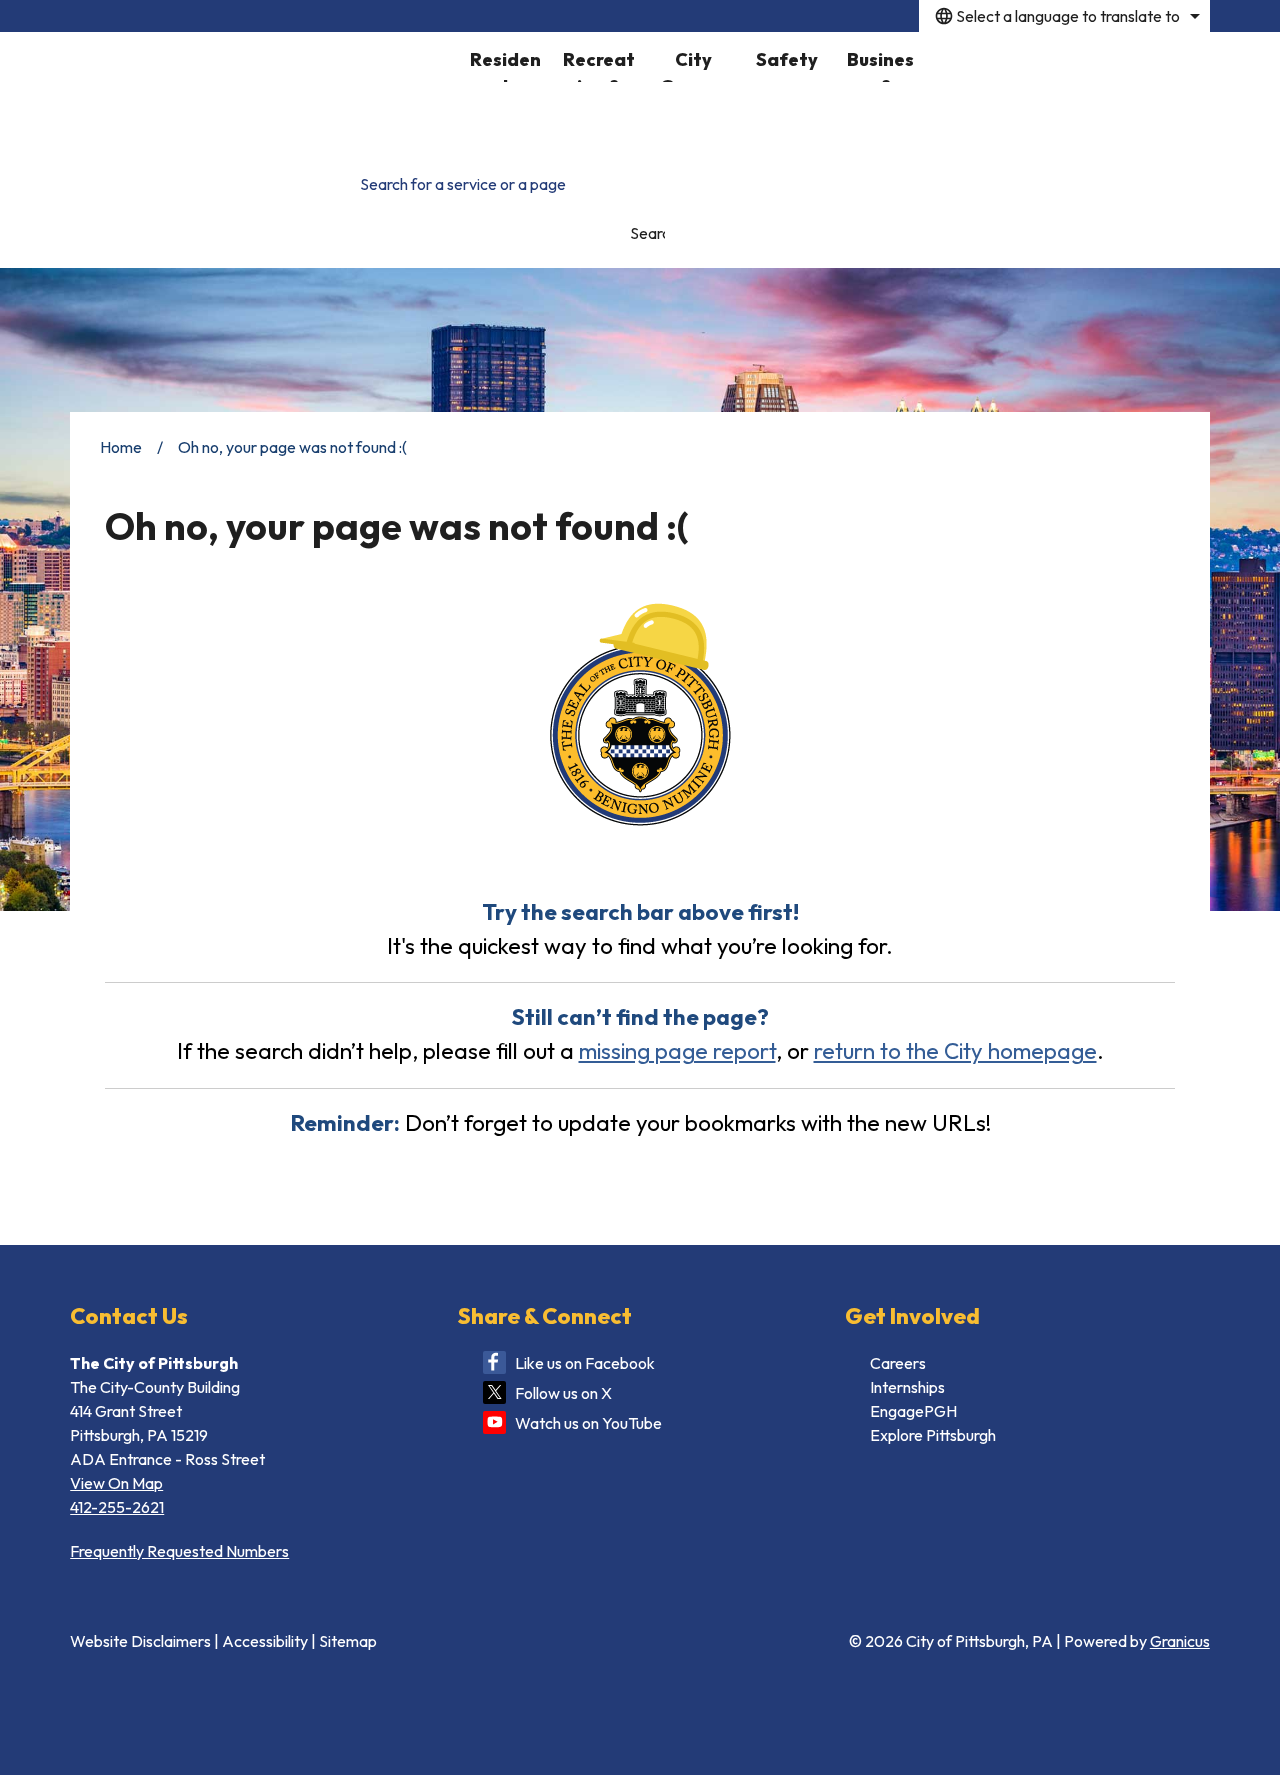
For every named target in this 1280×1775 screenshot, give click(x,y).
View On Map (116, 1483)
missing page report (677, 1050)
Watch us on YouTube (588, 1423)
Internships (907, 1387)
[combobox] (1064, 16)
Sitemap (348, 1641)
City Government (693, 65)
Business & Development (880, 65)
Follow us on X (563, 1393)
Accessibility (265, 1641)
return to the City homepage (955, 1050)
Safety (787, 59)
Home (121, 447)
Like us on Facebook (585, 1363)
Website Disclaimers (140, 1641)
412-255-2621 (117, 1507)
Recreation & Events (599, 65)
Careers (898, 1363)
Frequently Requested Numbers (179, 1551)
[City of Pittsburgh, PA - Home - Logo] (264, 90)
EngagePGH (913, 1411)
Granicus (1180, 1641)
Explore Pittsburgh (933, 1435)
